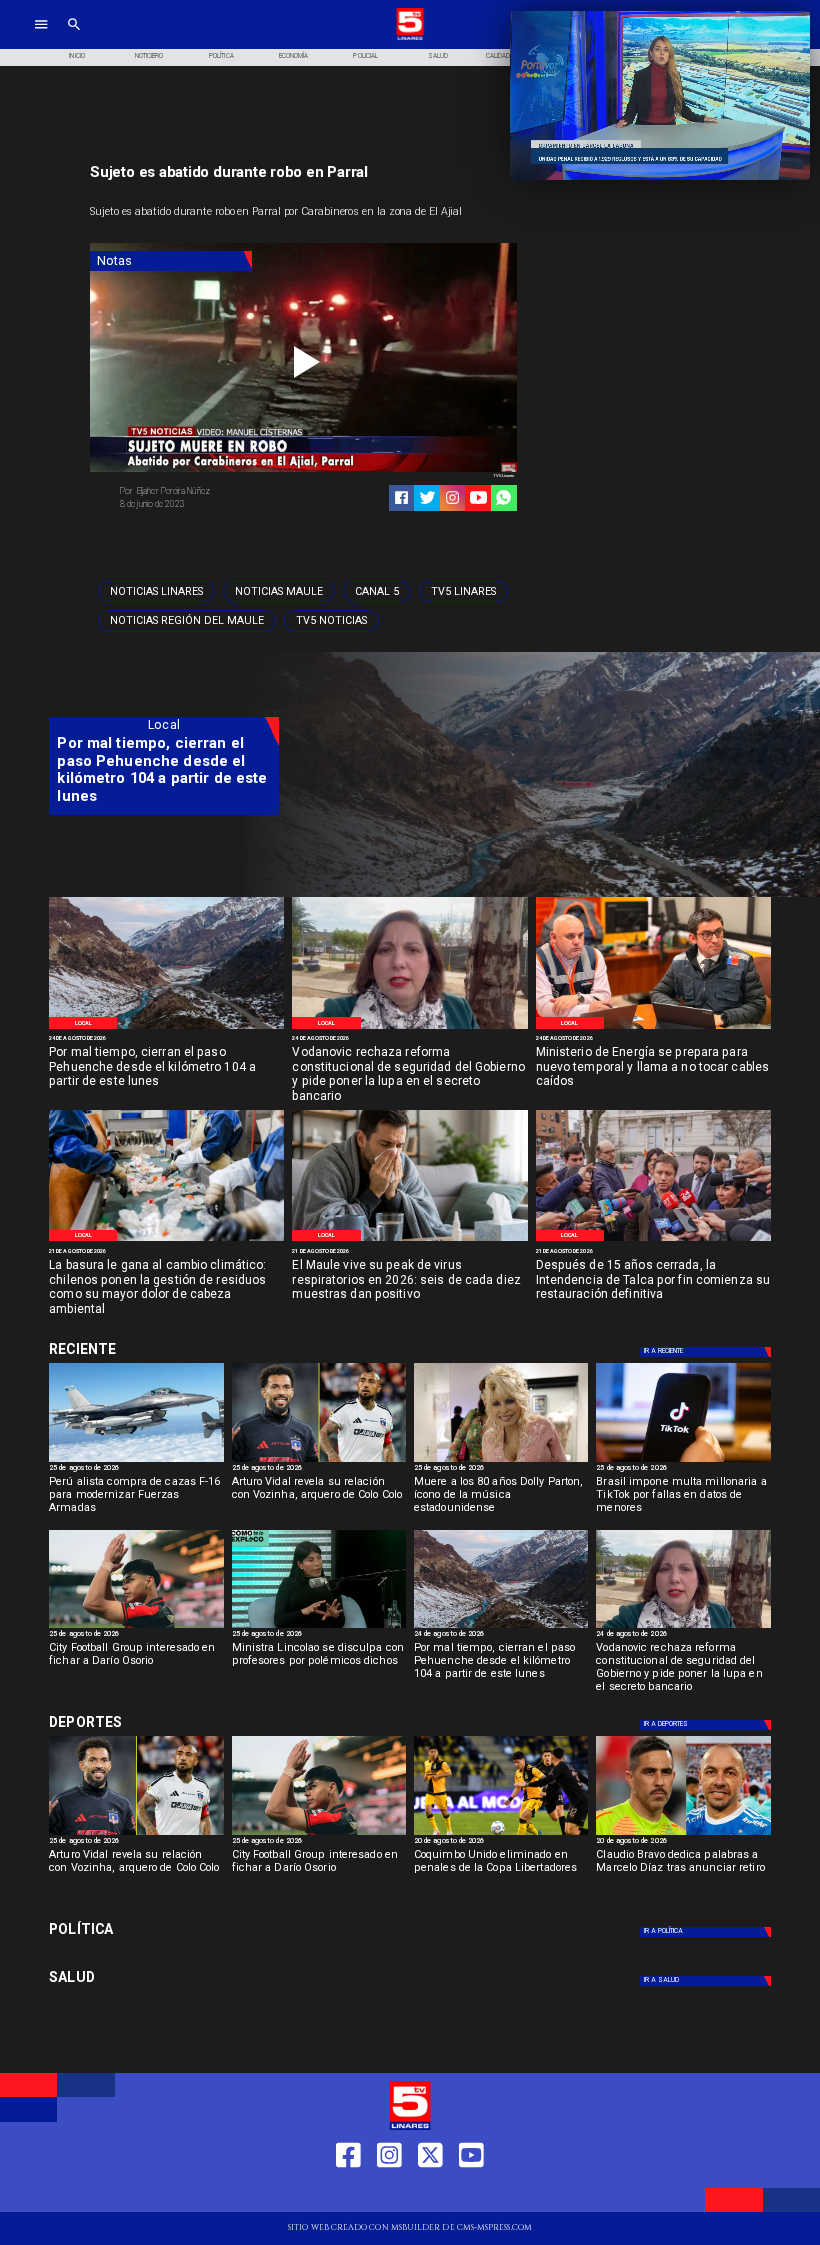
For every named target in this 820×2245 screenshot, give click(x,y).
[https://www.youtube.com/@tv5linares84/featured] (478, 497)
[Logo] (410, 38)
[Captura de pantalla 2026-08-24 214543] (409, 1028)
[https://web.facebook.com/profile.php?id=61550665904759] (348, 2193)
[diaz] (683, 1834)
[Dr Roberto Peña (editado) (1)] (409, 1240)
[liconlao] (319, 1627)
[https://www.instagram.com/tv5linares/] (452, 497)
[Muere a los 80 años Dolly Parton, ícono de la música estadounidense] (501, 1461)
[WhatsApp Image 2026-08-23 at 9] (166, 1028)
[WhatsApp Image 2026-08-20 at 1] (653, 1240)
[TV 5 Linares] (74, 38)
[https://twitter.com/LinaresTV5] (430, 2193)
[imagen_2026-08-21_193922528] (166, 1240)
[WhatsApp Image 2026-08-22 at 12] (653, 1028)
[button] (156, 591)
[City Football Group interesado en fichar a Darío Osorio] (136, 1627)
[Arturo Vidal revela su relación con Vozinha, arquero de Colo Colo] (319, 1461)
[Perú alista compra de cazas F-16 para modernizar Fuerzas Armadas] (136, 1461)
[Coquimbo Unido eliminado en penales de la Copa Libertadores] (501, 1834)
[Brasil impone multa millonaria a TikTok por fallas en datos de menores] (683, 1461)
